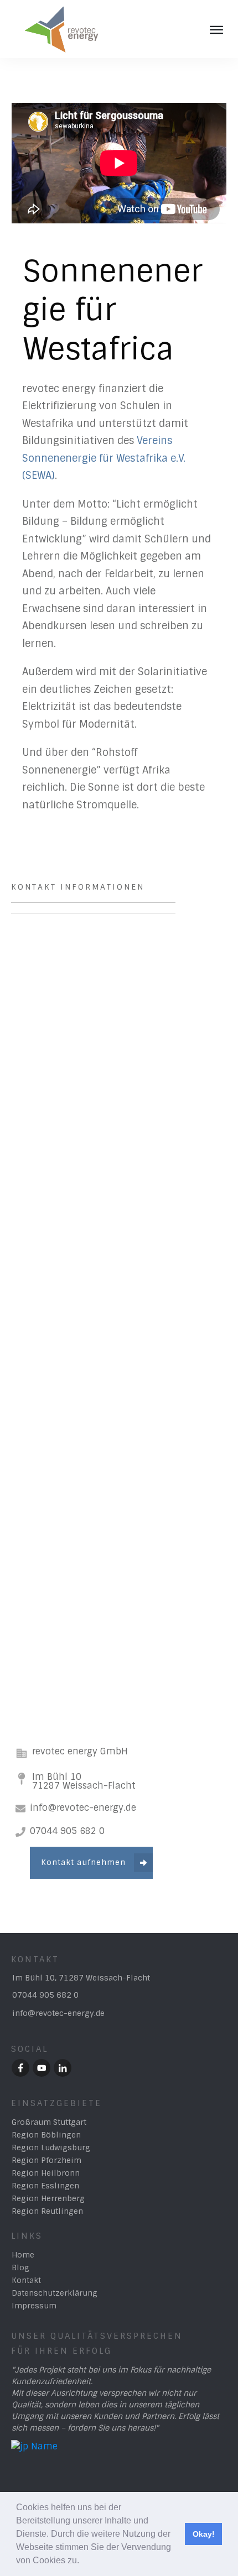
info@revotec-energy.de (58, 2013)
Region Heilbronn (46, 2173)
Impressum (34, 2306)
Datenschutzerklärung (55, 2293)
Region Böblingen (46, 2135)
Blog (20, 2267)
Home (23, 2255)
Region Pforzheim (46, 2160)
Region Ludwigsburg (51, 2147)
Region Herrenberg (48, 2198)
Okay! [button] (204, 2534)
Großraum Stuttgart (49, 2122)
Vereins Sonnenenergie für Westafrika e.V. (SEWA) (104, 458)
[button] (83, 2562)
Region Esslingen (45, 2186)
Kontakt (26, 2280)
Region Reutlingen (47, 2211)
